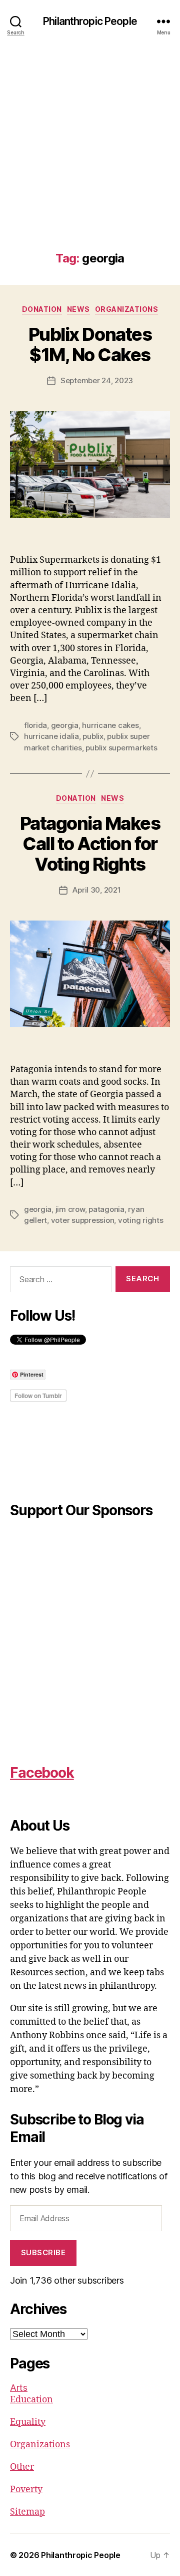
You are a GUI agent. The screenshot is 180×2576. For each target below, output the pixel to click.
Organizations (127, 309)
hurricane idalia (51, 736)
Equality (28, 2422)
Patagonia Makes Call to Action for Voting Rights (90, 844)
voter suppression (83, 1220)
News (78, 309)
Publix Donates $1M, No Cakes (90, 345)
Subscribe (43, 2252)
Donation (42, 309)
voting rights (141, 1220)
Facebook (42, 1773)
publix (93, 736)
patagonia (106, 1209)
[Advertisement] (90, 157)
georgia (65, 725)
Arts (19, 2388)
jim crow (70, 1209)
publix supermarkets (121, 748)
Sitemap (27, 2512)
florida (35, 725)
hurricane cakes (110, 725)
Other (22, 2467)
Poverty (26, 2489)
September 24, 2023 (97, 380)
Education (31, 2400)
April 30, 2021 (96, 890)
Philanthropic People (90, 21)
